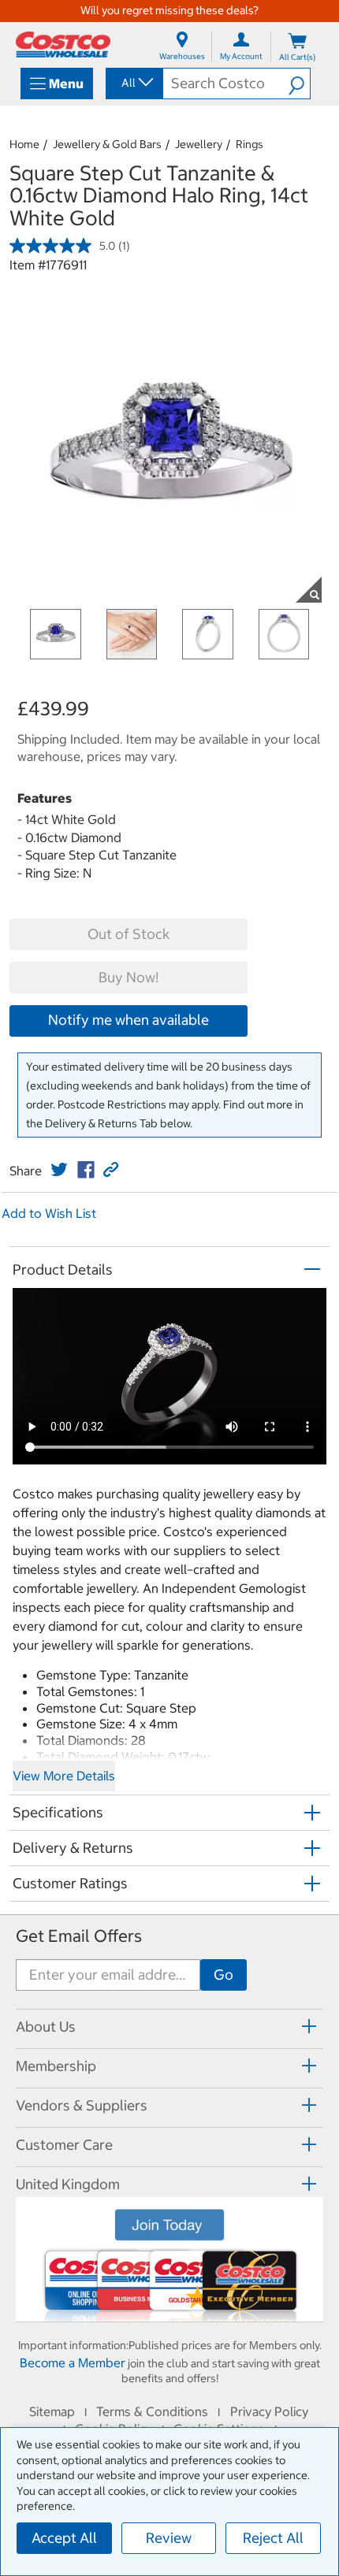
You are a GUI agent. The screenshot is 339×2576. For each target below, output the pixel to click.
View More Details (64, 1776)
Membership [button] (56, 2066)
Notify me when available (129, 1020)
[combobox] (133, 83)
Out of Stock (129, 934)
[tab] (169, 2027)
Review (169, 2538)
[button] (299, 84)
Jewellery (199, 144)
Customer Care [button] (64, 2145)
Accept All (64, 2538)
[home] (63, 45)
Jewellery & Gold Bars (107, 144)
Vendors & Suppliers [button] (82, 2105)
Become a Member (73, 2363)
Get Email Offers (79, 1936)
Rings (250, 144)
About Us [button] (46, 2027)
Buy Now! (129, 977)
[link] (59, 1170)
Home (24, 144)
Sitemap (52, 2411)
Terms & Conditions (152, 2411)
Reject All (273, 2538)
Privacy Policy (269, 2411)
